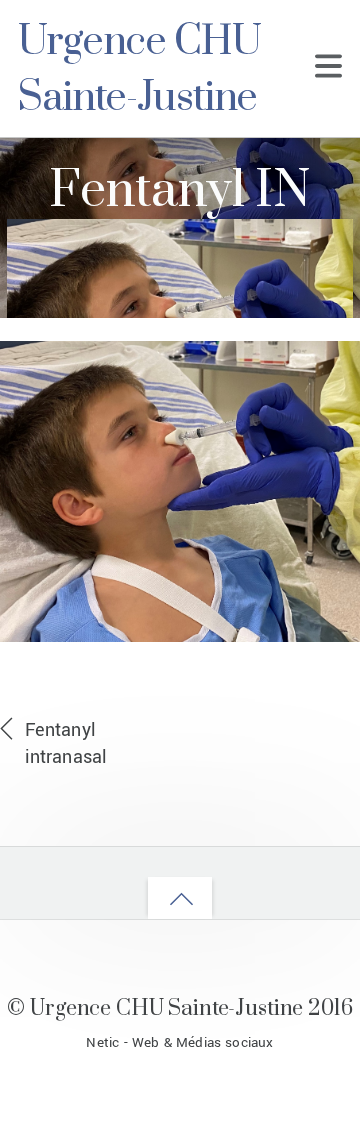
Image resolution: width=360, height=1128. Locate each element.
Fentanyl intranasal (66, 743)
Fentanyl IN (179, 191)
